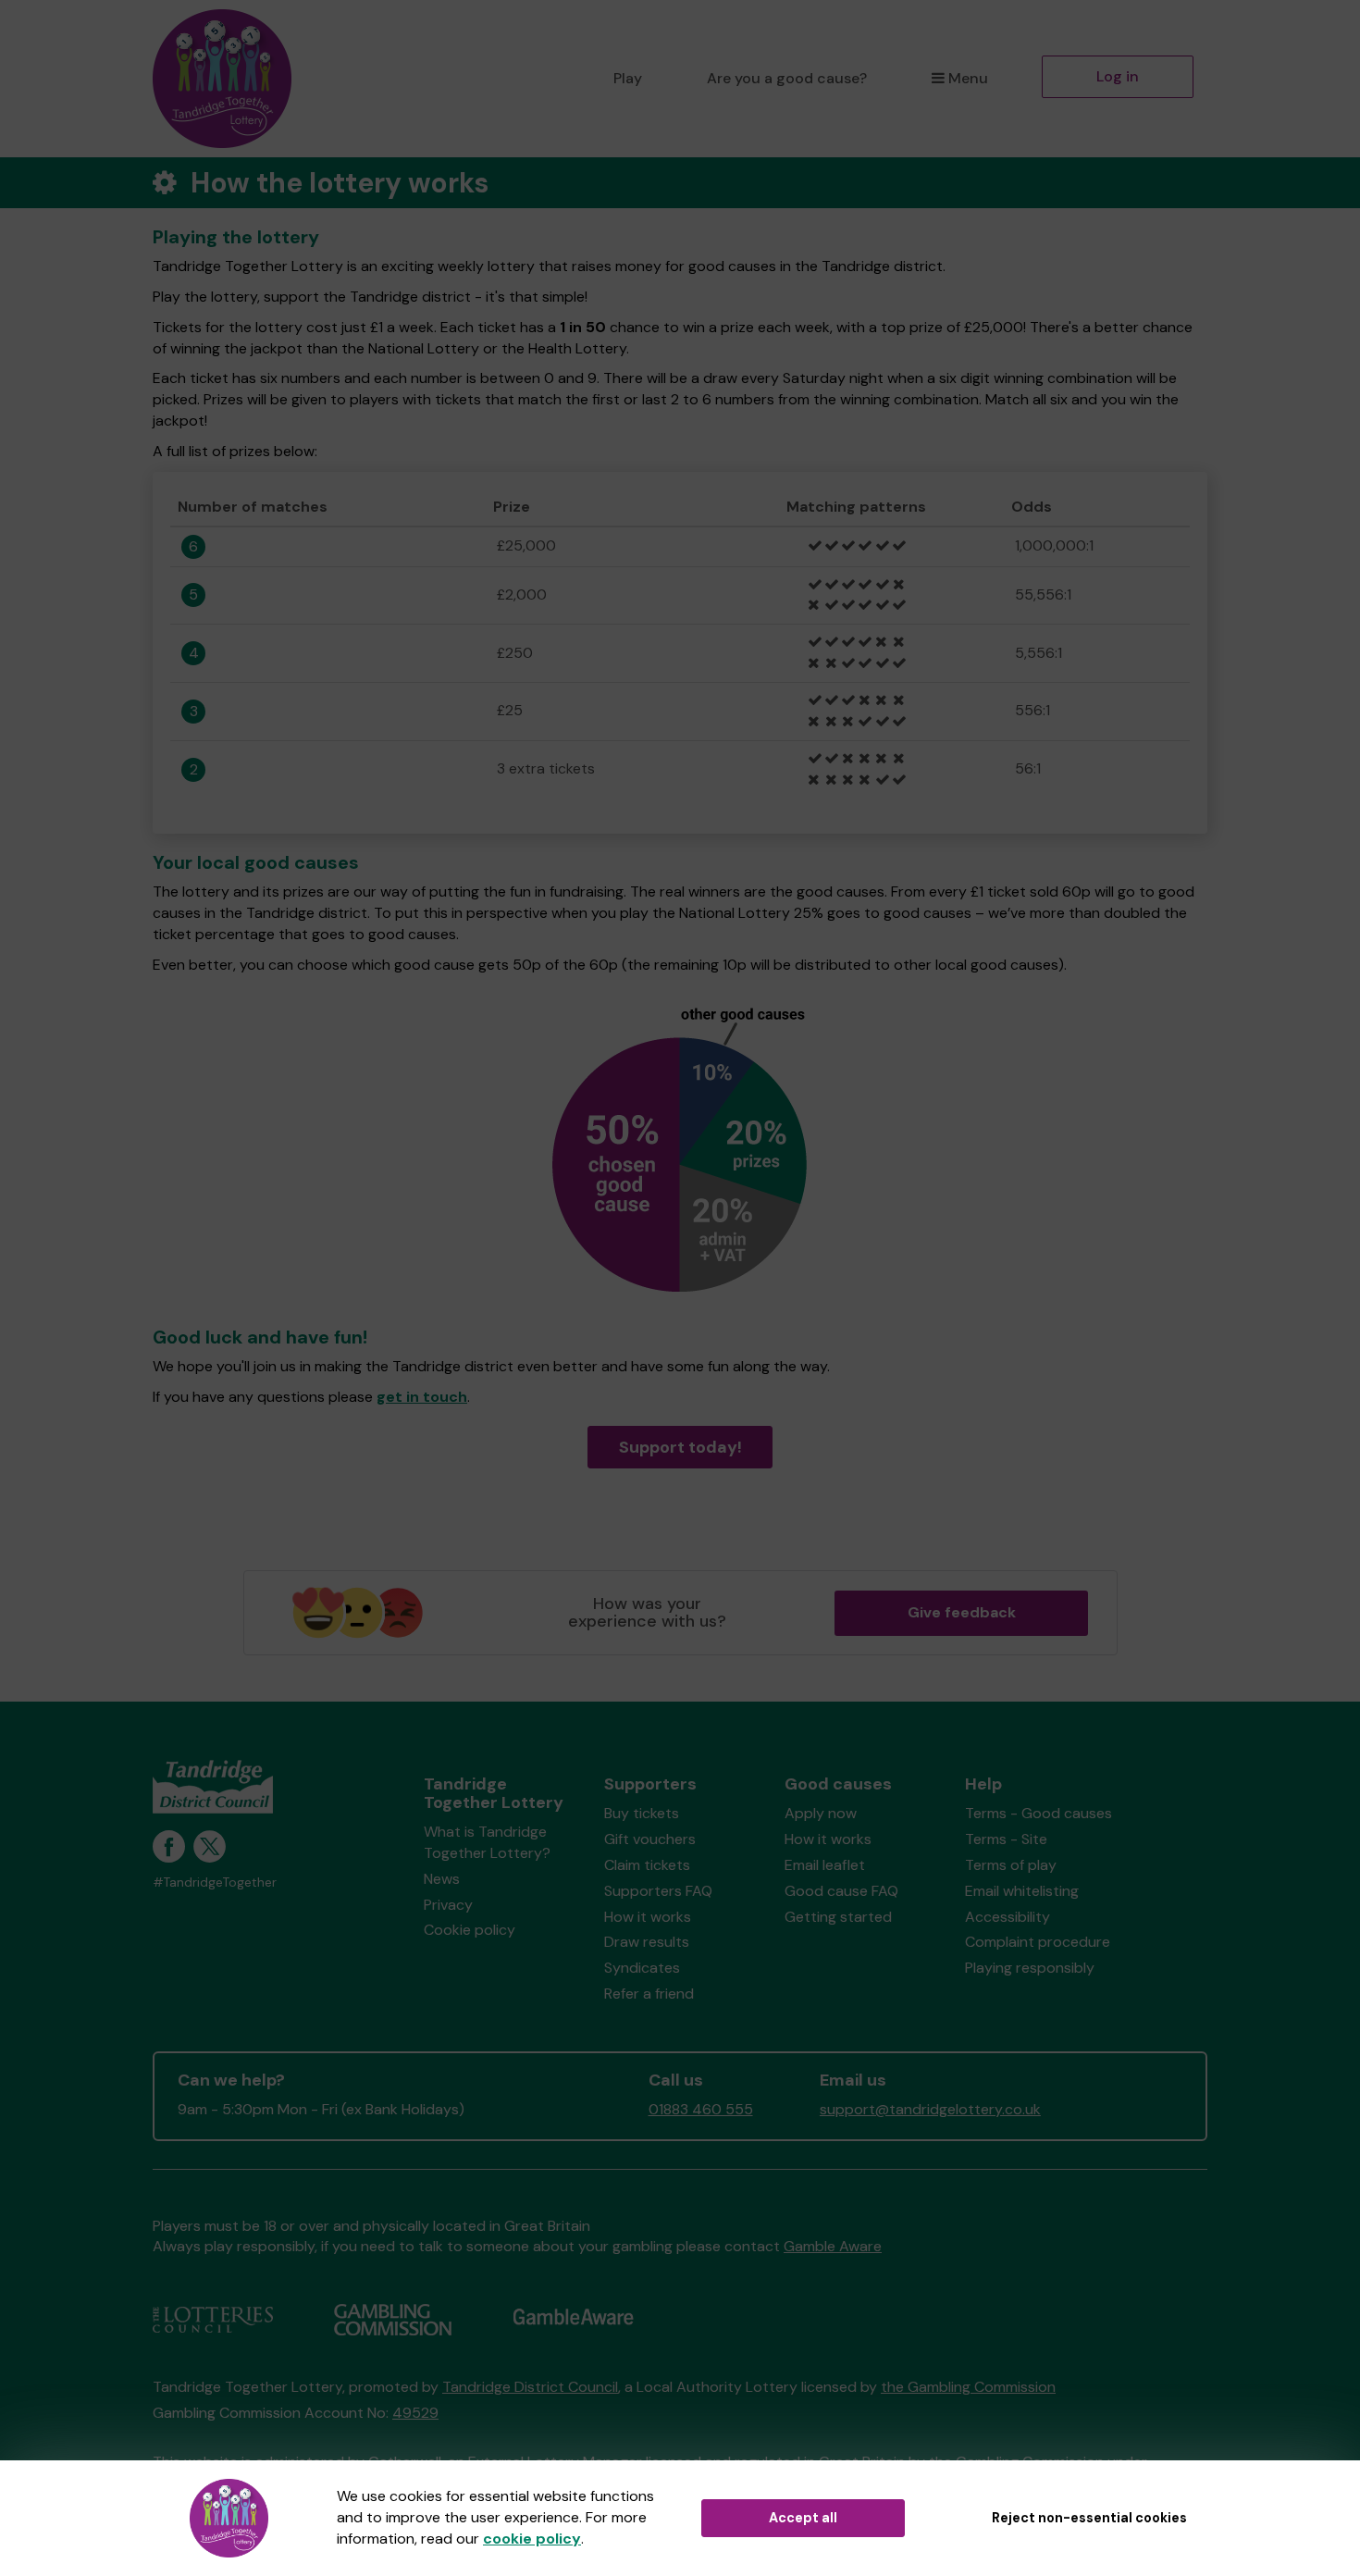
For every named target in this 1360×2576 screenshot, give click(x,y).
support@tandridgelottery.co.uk (930, 2109)
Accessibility (1008, 1917)
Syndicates (642, 1968)
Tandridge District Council (530, 2387)
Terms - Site (1006, 1839)
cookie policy (532, 2539)
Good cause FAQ (841, 1891)
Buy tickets (642, 1813)
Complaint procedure (1038, 1942)
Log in (1118, 76)
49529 (415, 2413)
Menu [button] (968, 78)
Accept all (803, 2518)
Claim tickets (647, 1865)
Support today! (680, 1447)
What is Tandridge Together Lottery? (487, 1842)
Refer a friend (649, 1994)
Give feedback (962, 1612)
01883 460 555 (701, 2109)
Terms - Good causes (1039, 1813)
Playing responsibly (1030, 1968)
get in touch (422, 1397)
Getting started (838, 1917)
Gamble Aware (833, 2246)
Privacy (448, 1905)
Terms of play (1011, 1865)
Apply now (821, 1813)
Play (628, 78)
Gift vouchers (650, 1839)
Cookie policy (470, 1930)
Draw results (647, 1942)
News (442, 1879)
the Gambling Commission (968, 2387)
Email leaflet (825, 1865)
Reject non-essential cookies (1089, 2518)
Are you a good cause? (787, 78)
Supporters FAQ (658, 1891)
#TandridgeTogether (215, 1882)
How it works (648, 1917)
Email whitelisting (1022, 1891)
